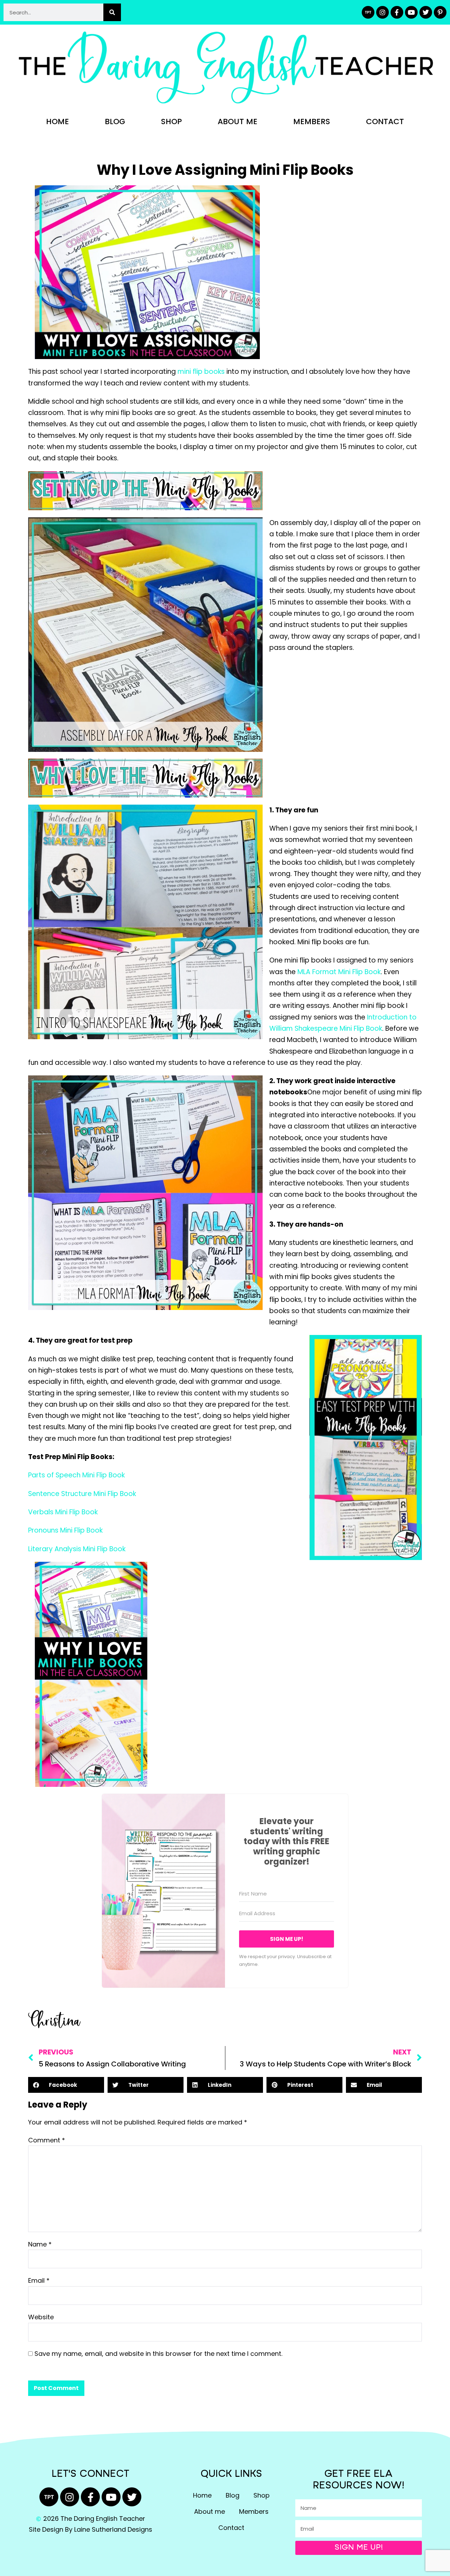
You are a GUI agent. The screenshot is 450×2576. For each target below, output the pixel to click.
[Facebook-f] (397, 12)
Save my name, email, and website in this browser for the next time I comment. (158, 2354)
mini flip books (201, 372)
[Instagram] (382, 12)
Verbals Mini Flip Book (63, 1512)
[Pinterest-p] (440, 12)
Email (39, 2280)
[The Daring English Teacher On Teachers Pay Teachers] (368, 12)
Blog (115, 122)
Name (40, 2244)
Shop (171, 122)
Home (57, 122)
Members (312, 122)
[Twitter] (426, 12)
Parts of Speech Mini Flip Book (76, 1475)
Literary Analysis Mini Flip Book (77, 1549)
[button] (66, 2085)
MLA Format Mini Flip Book (339, 972)
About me (237, 122)
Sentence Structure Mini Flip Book (82, 1494)
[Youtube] (411, 12)
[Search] (112, 12)
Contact (385, 122)
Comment (47, 2140)
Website (41, 2317)
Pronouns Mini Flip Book (65, 1530)
